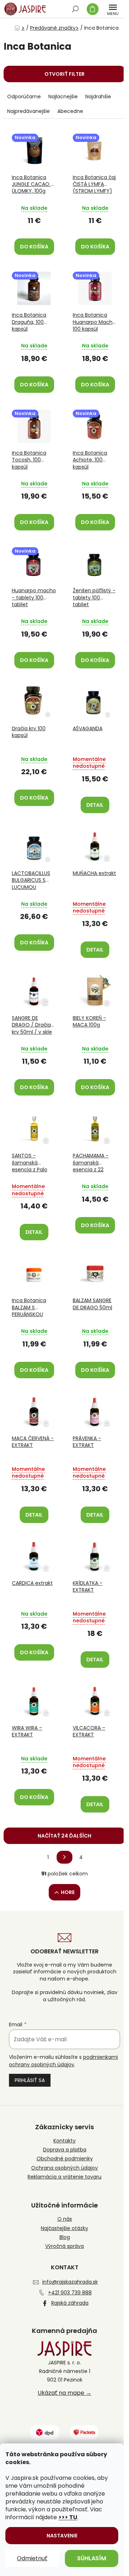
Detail (95, 805)
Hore (68, 1892)
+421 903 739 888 (70, 2293)
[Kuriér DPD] (45, 2432)
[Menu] (113, 9)
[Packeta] (84, 2432)
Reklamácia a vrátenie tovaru (64, 2177)
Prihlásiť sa (30, 2080)
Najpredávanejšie (28, 111)
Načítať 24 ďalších (64, 1836)
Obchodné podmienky (65, 2159)
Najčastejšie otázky (64, 2228)
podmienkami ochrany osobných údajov (63, 2061)
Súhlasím (92, 2558)
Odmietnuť (32, 2558)
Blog (65, 2237)
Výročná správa (64, 2246)
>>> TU (68, 2517)
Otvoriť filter (64, 74)
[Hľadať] (75, 9)
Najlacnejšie (63, 97)
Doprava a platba (65, 2150)
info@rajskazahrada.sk (70, 2282)
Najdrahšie (98, 97)
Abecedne (70, 111)
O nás (65, 2219)
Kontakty (64, 2141)
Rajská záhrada (70, 2303)
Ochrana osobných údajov (64, 2168)
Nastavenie (62, 2536)
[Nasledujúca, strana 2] (64, 1857)
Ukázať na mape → (64, 2393)
